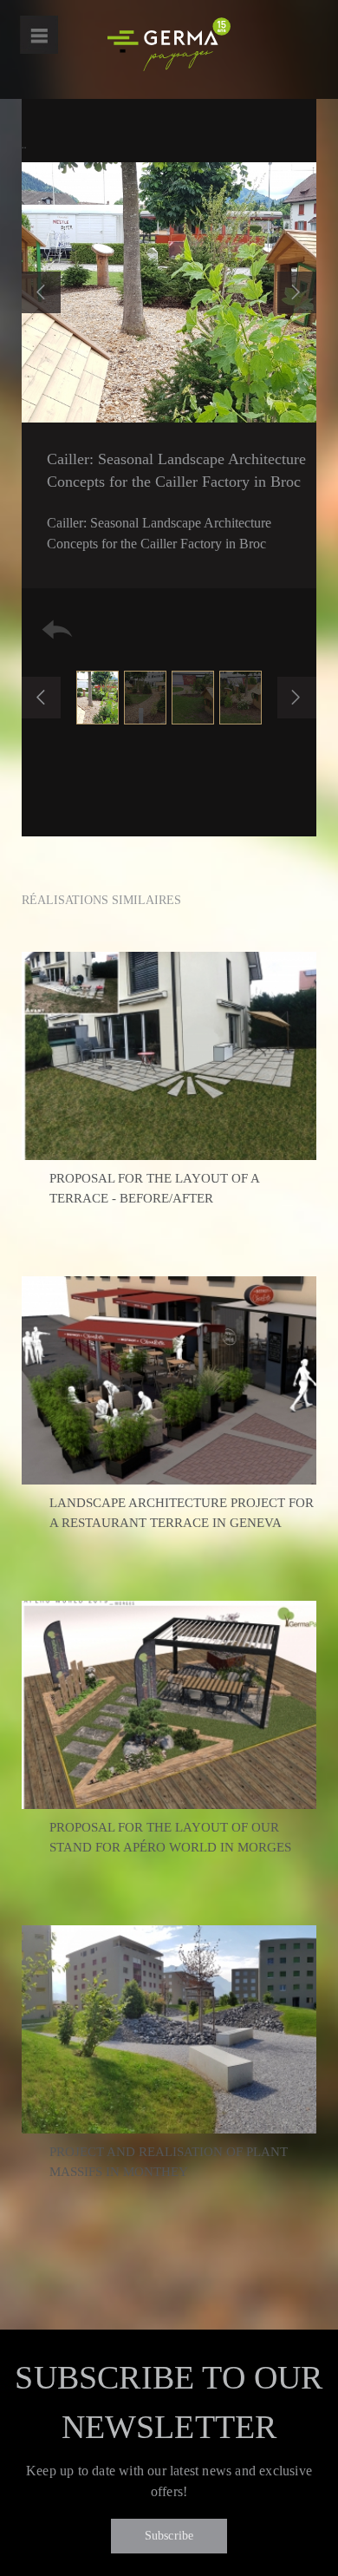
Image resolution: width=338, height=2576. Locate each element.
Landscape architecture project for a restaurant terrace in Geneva (182, 1513)
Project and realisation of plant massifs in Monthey (169, 2162)
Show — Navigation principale (39, 35)
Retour (57, 629)
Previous (41, 292)
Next (297, 292)
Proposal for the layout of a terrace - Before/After (154, 1188)
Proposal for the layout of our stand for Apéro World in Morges (170, 1837)
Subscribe (169, 2536)
